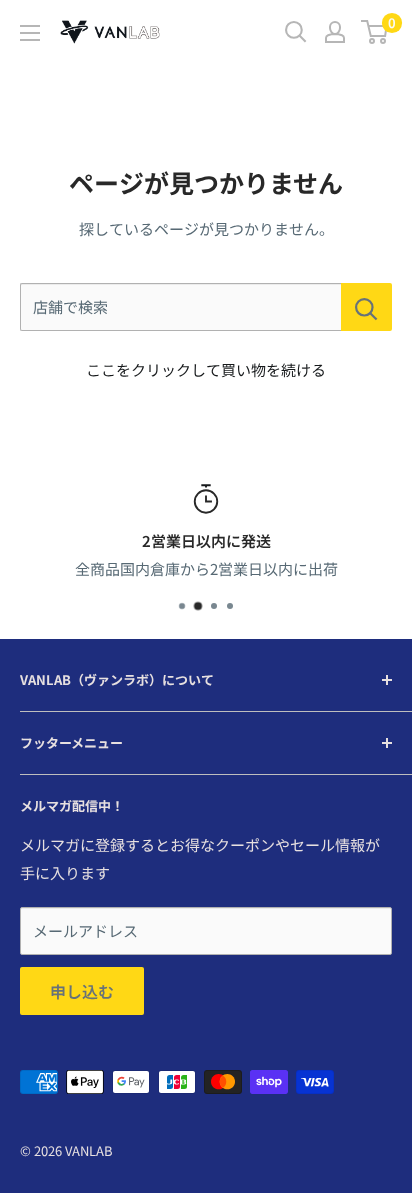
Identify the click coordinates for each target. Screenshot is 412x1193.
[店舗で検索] (366, 307)
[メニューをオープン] (30, 33)
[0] (375, 32)
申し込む (82, 991)
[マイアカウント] (335, 32)
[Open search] (296, 32)
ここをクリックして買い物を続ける (206, 369)
